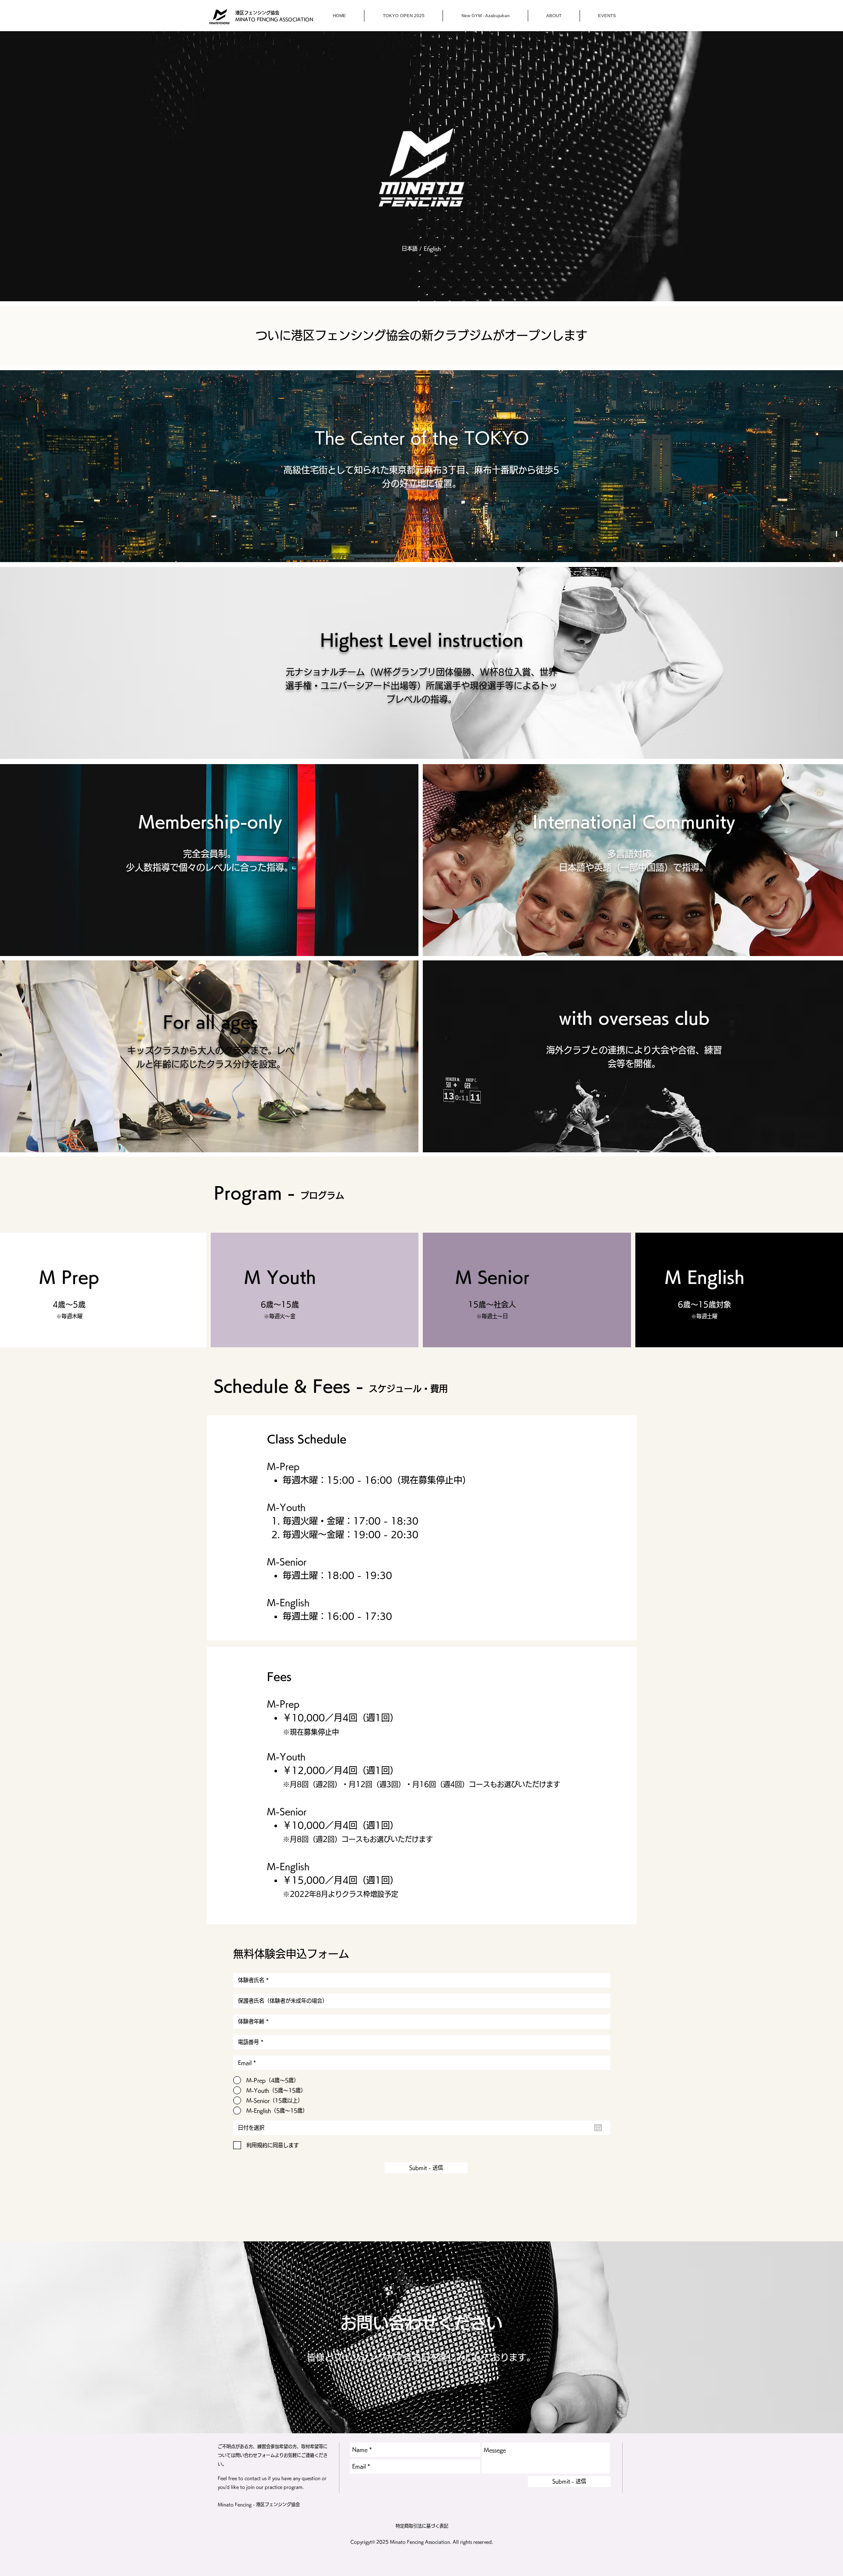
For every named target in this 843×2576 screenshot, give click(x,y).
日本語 (410, 249)
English (432, 249)
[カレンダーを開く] (598, 2128)
